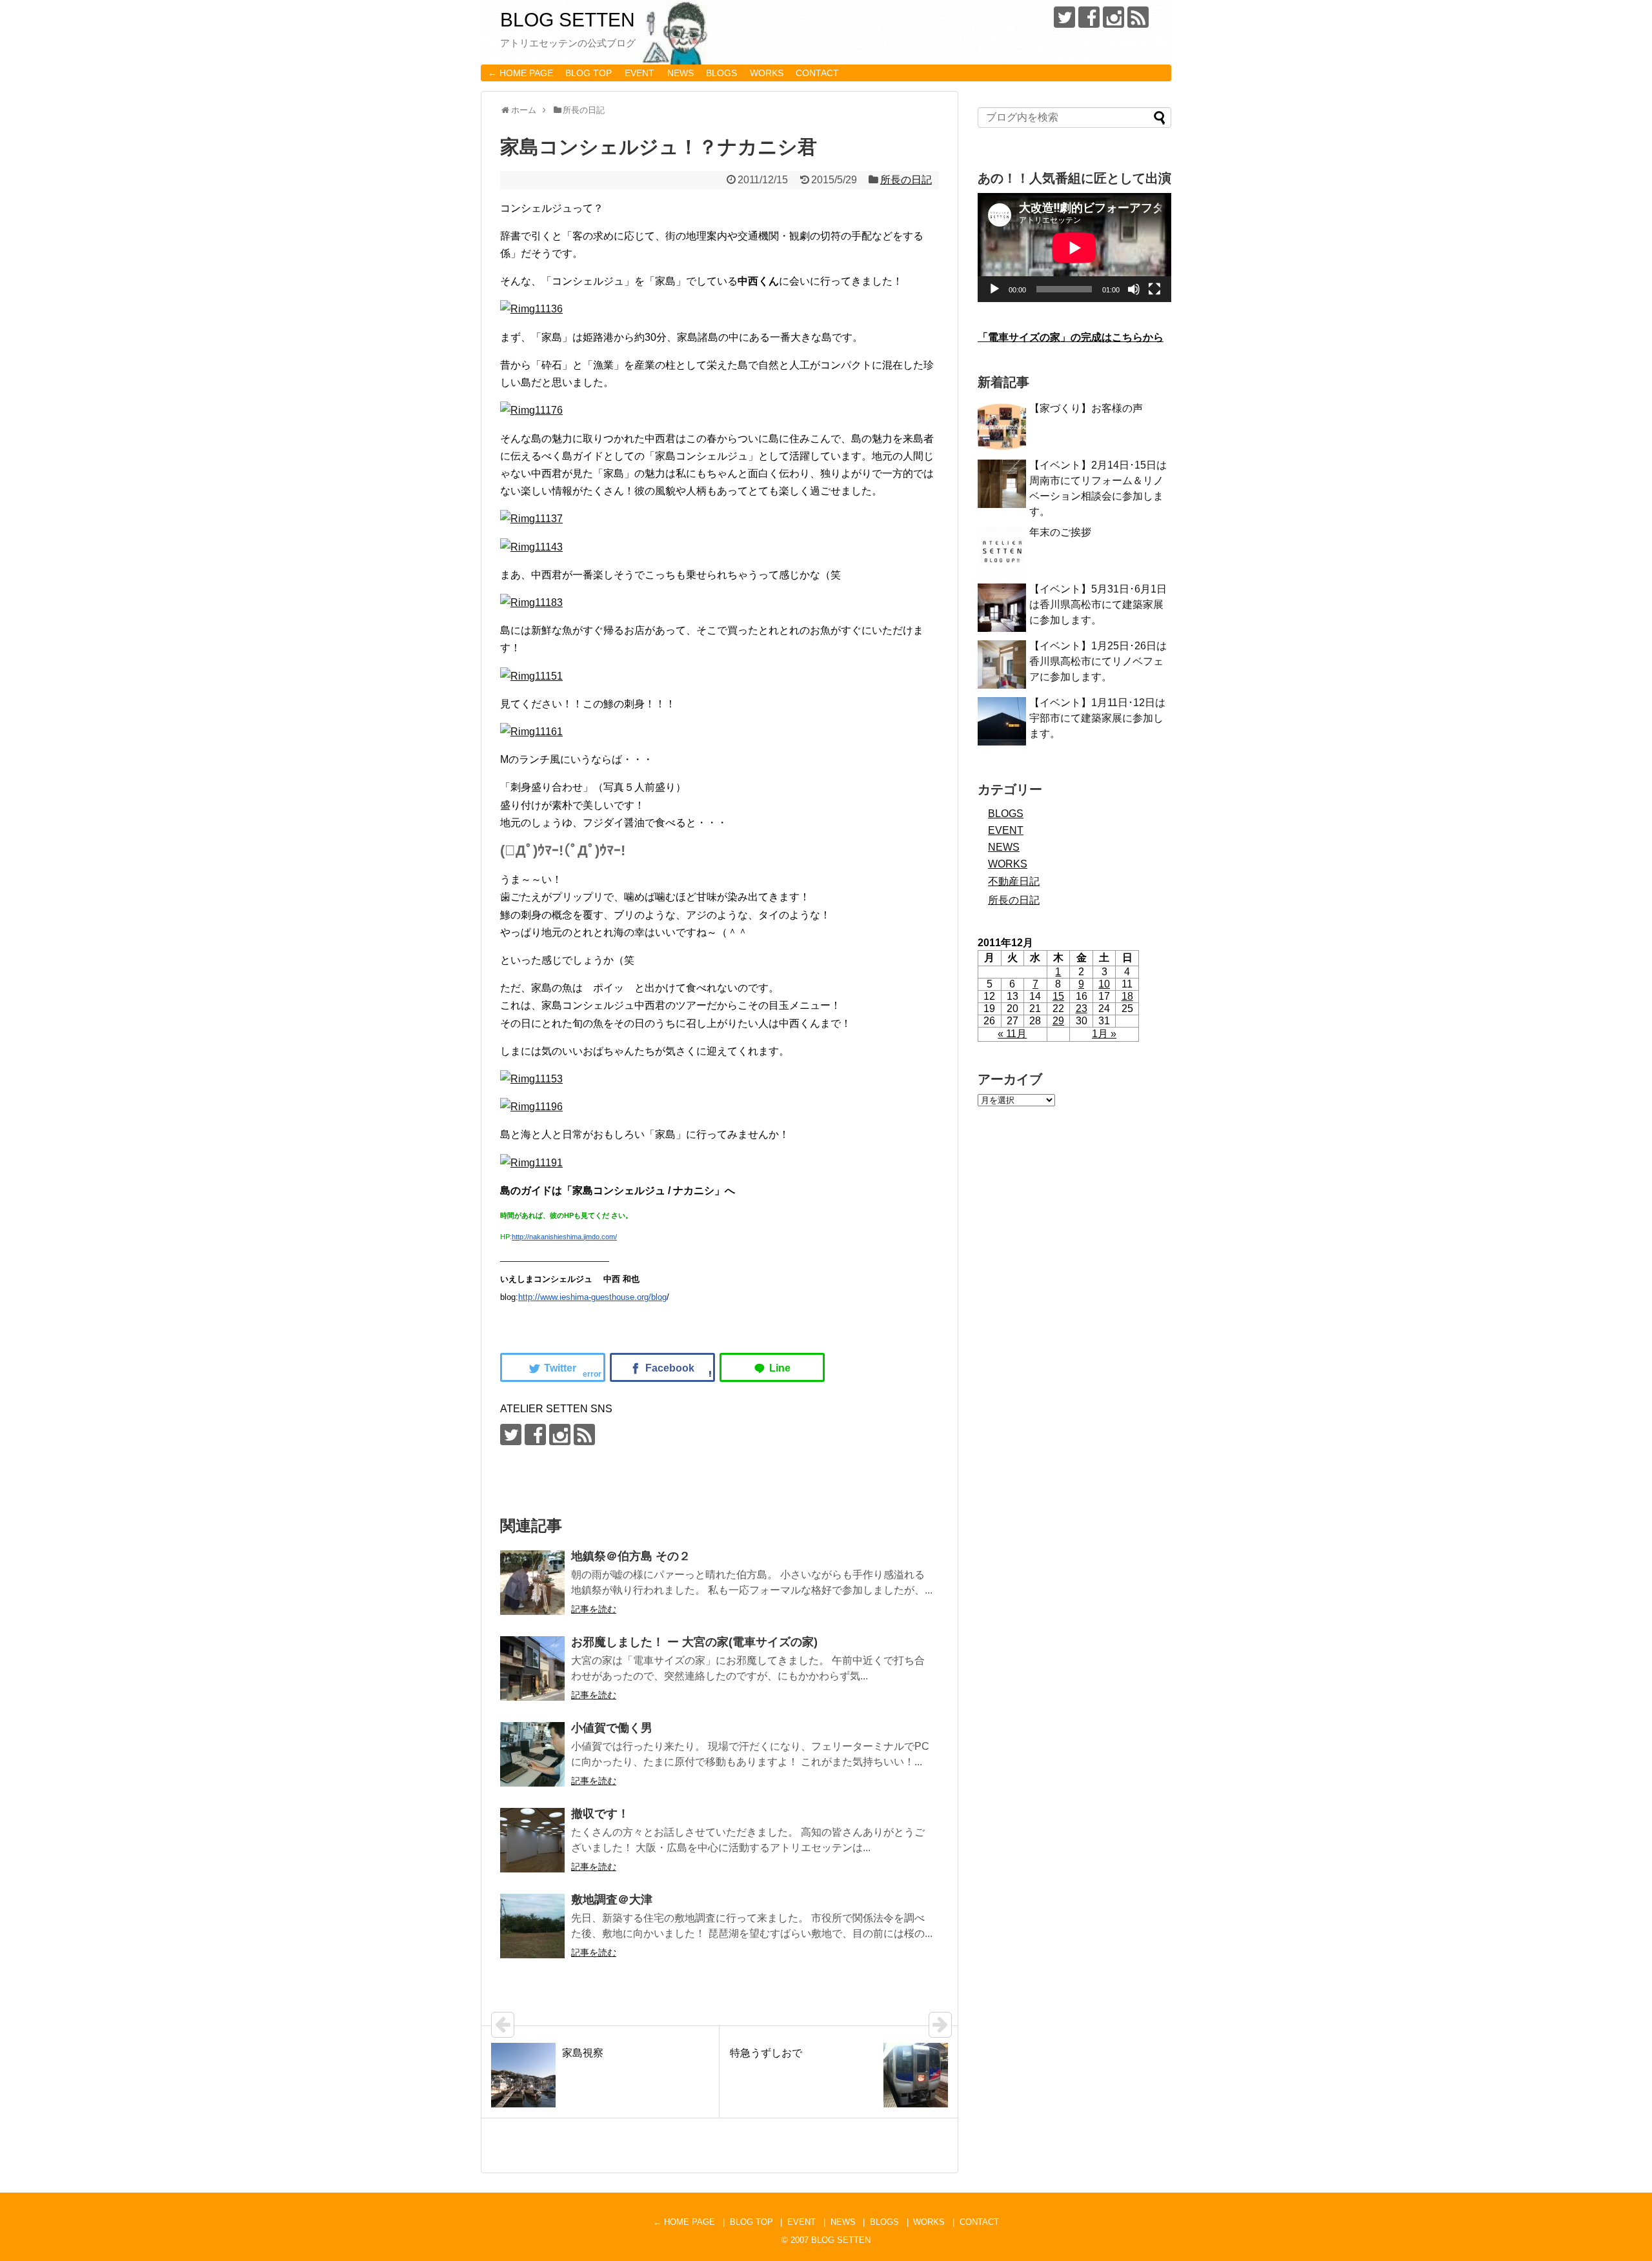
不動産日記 (1014, 881)
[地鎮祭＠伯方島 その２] (532, 1583)
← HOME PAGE (520, 73)
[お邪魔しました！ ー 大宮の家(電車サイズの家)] (532, 1668)
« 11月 (1012, 1034)
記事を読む (594, 1609)
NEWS (680, 73)
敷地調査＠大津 (612, 1900)
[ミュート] (1134, 289)
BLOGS (721, 73)
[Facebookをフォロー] (1089, 17)
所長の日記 (906, 180)
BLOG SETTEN (568, 20)
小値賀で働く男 (612, 1728)
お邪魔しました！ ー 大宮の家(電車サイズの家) (694, 1642)
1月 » (1104, 1034)
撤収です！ (600, 1814)
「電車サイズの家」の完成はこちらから (1071, 337)
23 (1082, 1009)
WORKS (767, 73)
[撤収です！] (532, 1840)
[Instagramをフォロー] (1113, 17)
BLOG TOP (589, 73)
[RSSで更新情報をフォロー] (1138, 17)
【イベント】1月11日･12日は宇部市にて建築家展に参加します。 (1097, 718)
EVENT (640, 73)
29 (1058, 1021)
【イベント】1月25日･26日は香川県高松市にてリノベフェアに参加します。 (1098, 661)
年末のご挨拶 (1060, 532)
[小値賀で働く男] (532, 1754)
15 (1058, 996)
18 (1127, 996)
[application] (1074, 248)
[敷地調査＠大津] (532, 1926)
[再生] (994, 289)
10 (1104, 984)
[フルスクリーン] (1154, 289)
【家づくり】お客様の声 (1086, 408)
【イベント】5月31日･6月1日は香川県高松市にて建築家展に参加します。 (1098, 604)
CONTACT (817, 73)
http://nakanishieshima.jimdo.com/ (564, 1237)
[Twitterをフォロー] (1064, 17)
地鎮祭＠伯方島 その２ (631, 1556)
